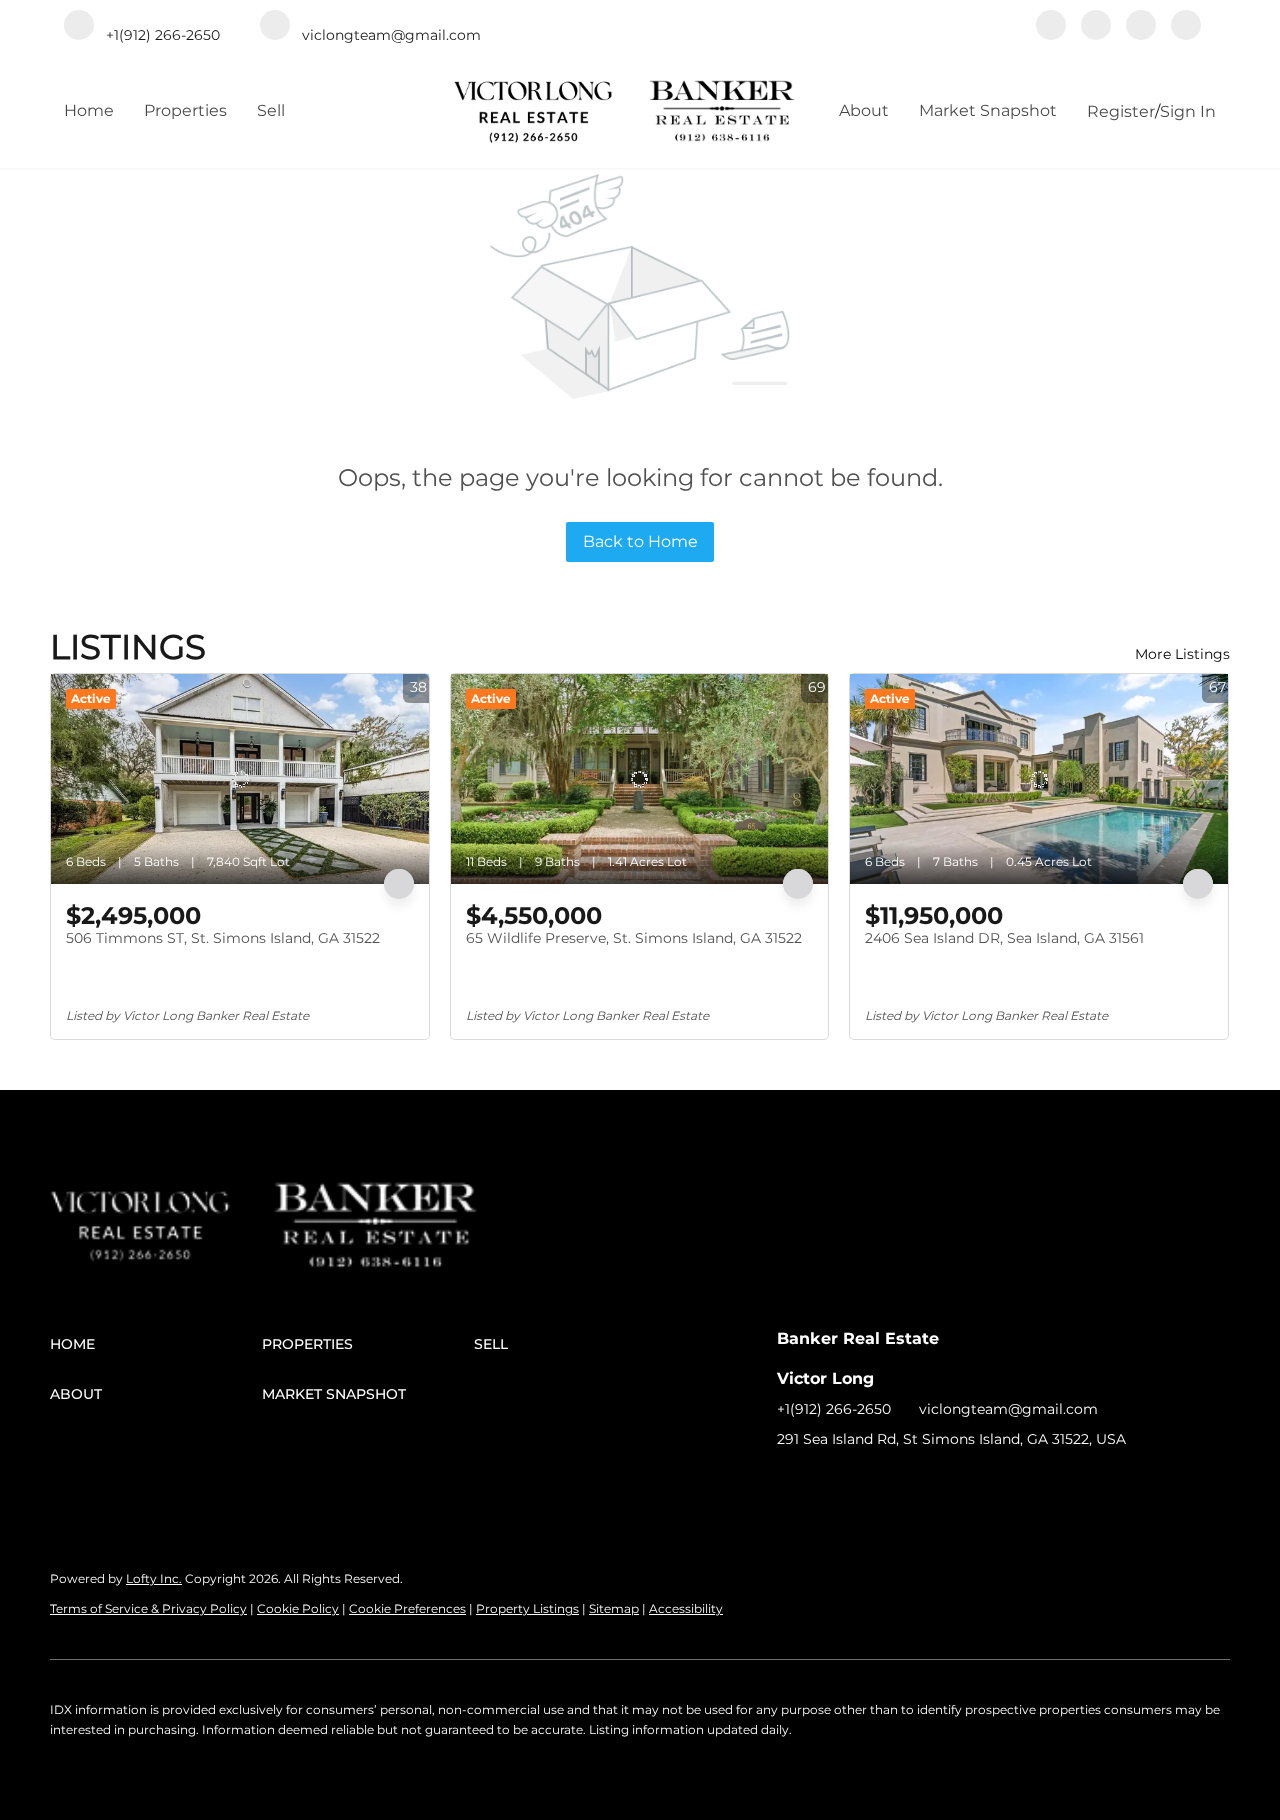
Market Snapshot (988, 110)
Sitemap (614, 1608)
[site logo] (161, 1200)
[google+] (1186, 27)
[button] (156, 1344)
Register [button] (1121, 111)
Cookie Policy (298, 1608)
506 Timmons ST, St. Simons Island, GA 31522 (223, 938)
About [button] (864, 110)
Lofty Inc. (154, 1578)
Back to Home (640, 541)
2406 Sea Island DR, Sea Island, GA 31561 (1004, 938)
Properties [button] (185, 110)
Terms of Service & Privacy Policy (148, 1608)
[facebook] (1051, 27)
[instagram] (1141, 27)
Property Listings (527, 1608)
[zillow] (1096, 27)
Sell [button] (271, 110)
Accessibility (686, 1608)
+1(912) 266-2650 (834, 1409)
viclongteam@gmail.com (1008, 1409)
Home (89, 110)
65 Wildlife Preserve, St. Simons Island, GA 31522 (634, 938)
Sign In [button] (1188, 111)
